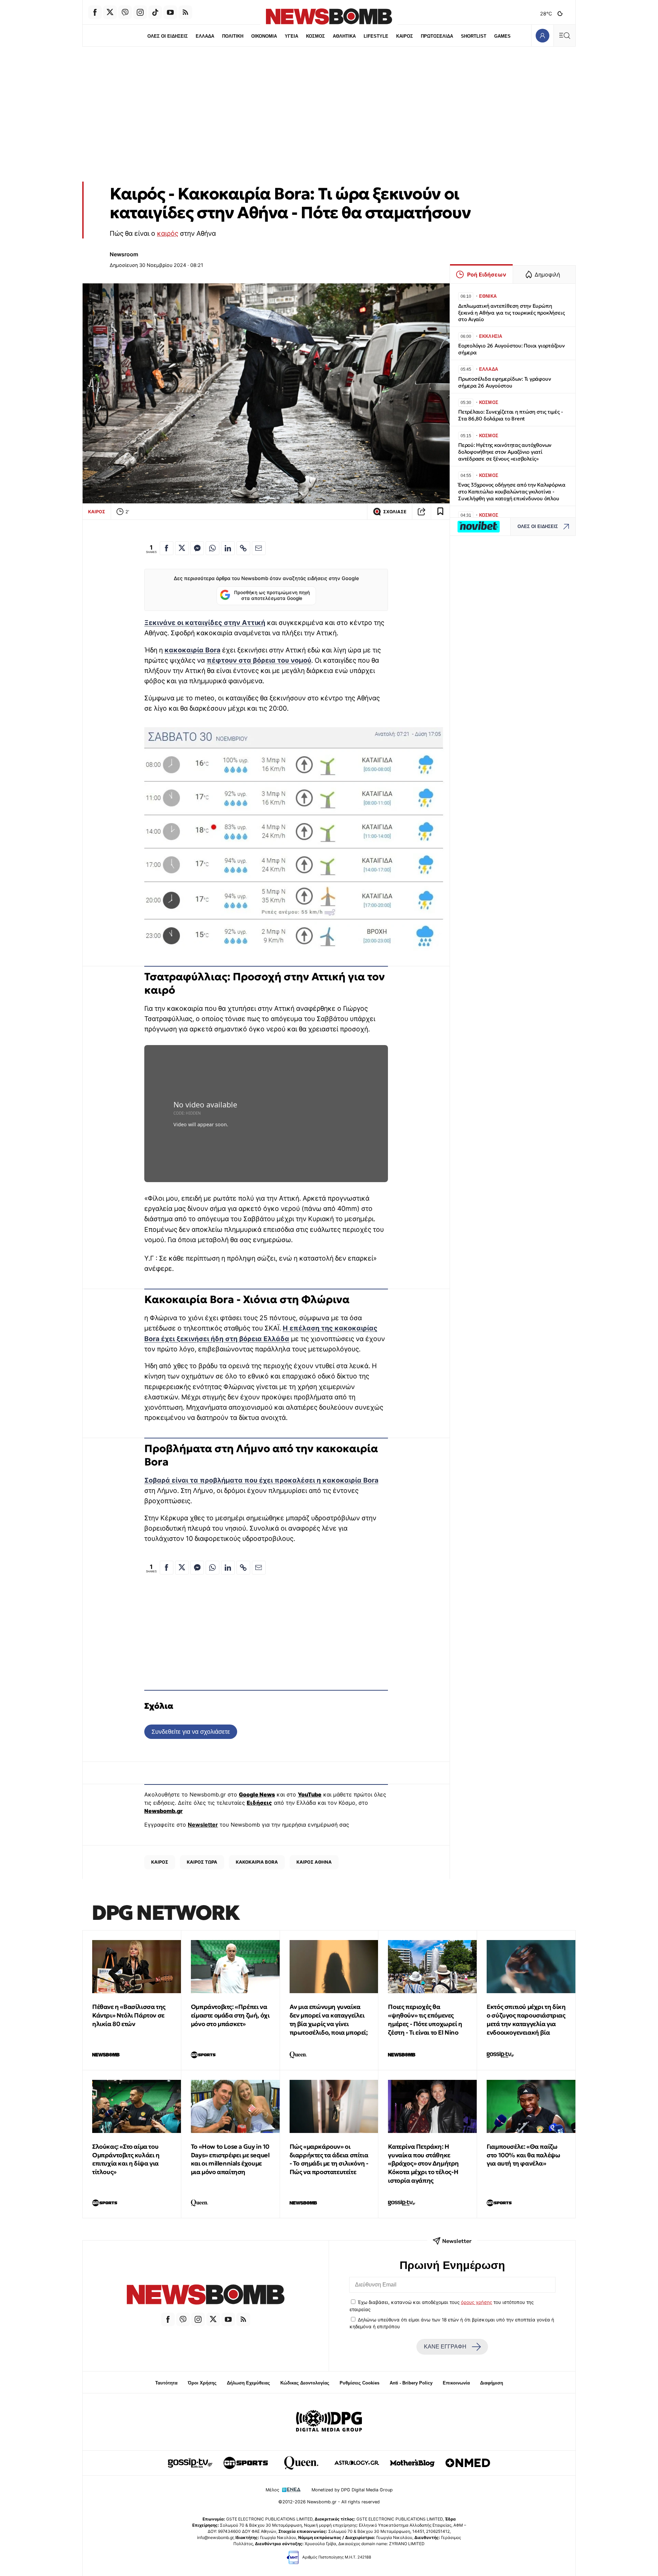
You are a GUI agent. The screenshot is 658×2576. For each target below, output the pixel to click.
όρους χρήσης (477, 2302)
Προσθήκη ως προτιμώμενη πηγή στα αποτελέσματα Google (272, 596)
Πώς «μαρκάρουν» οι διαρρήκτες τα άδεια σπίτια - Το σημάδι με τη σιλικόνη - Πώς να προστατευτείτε (329, 2159)
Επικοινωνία (456, 2383)
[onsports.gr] (246, 2463)
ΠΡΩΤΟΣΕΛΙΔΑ (437, 36)
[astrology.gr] (357, 2463)
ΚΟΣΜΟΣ (315, 36)
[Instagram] (140, 12)
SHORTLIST (474, 36)
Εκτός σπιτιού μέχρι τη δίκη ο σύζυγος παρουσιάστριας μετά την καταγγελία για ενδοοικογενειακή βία (526, 2019)
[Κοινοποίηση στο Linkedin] (228, 548)
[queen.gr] (301, 2463)
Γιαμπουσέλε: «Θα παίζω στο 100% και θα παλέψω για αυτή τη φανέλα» (523, 2155)
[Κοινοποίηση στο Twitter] (182, 548)
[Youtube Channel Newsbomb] (170, 12)
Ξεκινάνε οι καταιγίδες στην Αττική (205, 623)
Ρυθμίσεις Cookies (360, 2383)
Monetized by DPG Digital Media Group (352, 2490)
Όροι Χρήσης (202, 2383)
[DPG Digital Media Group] (329, 2422)
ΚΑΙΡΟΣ (405, 36)
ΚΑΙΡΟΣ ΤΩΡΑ (202, 1862)
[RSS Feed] (185, 12)
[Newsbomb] (206, 2296)
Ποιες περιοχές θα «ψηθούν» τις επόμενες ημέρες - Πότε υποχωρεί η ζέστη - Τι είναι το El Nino (425, 2019)
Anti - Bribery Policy (411, 2383)
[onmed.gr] (468, 2463)
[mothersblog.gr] (412, 2463)
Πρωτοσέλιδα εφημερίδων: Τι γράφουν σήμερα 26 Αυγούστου (504, 382)
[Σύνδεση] (542, 35)
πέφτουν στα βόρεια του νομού (259, 660)
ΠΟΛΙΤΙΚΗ (233, 36)
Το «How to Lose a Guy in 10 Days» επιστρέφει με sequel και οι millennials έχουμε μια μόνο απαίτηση (230, 2159)
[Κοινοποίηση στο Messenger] (197, 548)
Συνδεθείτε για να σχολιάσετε (191, 1732)
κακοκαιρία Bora (192, 650)
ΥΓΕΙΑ (291, 36)
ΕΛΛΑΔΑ (205, 36)
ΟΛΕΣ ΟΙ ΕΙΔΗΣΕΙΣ (168, 36)
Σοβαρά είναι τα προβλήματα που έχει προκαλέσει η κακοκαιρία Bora (261, 1480)
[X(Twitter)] (110, 12)
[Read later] (440, 512)
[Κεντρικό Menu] (564, 35)
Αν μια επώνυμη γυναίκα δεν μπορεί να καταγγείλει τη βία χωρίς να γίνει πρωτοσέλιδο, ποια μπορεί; (329, 2019)
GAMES (502, 36)
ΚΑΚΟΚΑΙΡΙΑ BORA (257, 1862)
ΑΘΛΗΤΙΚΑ (344, 36)
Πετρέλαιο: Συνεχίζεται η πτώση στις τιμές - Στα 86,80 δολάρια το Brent (510, 415)
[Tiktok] (155, 12)
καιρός (168, 233)
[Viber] (125, 12)
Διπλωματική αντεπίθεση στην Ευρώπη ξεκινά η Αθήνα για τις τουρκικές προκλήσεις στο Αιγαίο (511, 313)
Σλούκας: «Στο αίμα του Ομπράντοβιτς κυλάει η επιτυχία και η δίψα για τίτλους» (126, 2159)
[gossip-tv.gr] (190, 2463)
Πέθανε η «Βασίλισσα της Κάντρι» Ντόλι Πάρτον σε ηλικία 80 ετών (129, 2015)
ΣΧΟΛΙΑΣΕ (395, 512)
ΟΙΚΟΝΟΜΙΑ (264, 36)
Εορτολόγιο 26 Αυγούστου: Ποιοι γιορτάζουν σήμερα (511, 349)
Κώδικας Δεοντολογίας (305, 2383)
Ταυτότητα (166, 2383)
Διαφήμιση (492, 2383)
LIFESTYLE (376, 36)
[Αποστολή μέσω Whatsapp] (212, 548)
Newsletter (203, 1825)
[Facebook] (95, 12)
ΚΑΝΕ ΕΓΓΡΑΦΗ (445, 2347)
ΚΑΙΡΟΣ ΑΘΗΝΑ (314, 1862)
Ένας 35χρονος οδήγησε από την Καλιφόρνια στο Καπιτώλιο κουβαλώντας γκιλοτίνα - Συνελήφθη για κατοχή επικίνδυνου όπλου (512, 492)
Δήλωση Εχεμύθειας (248, 2383)
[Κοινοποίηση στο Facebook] (167, 548)
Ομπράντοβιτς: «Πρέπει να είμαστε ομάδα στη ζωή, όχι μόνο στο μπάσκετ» (230, 2015)
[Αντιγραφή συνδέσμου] (422, 512)
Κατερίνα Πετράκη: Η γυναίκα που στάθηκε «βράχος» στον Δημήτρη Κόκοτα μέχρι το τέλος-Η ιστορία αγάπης (423, 2163)
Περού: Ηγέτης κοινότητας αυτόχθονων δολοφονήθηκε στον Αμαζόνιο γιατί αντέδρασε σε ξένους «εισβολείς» (505, 452)
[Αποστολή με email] (259, 548)
